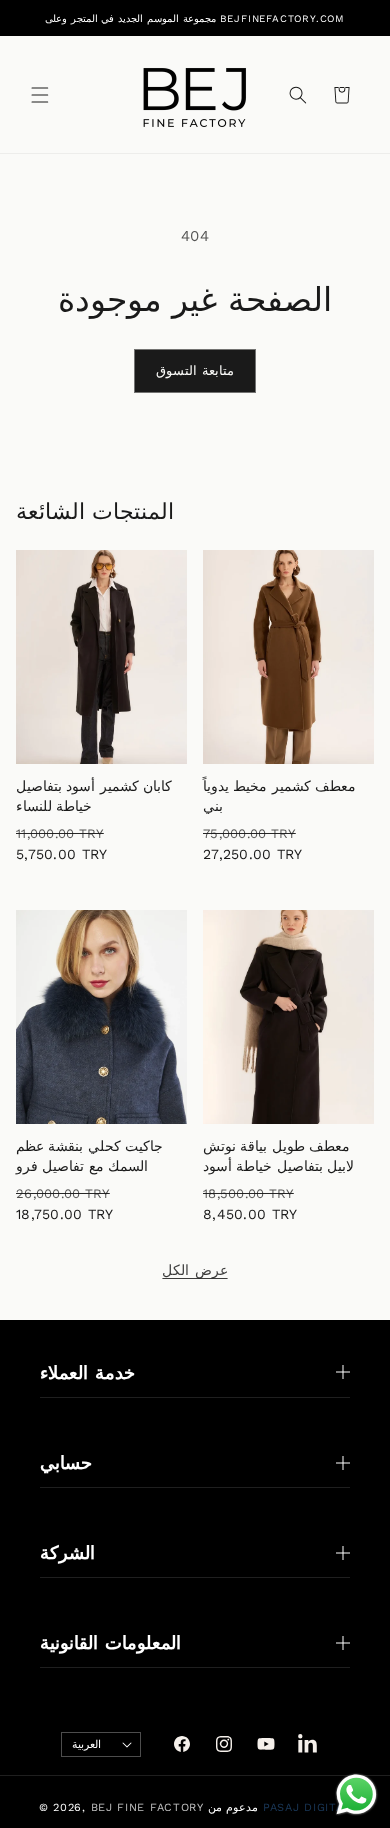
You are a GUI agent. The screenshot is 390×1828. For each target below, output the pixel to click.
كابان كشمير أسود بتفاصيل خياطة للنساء (94, 796)
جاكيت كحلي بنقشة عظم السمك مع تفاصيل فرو (89, 1156)
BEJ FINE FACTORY (147, 1807)
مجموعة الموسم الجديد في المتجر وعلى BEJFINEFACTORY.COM (195, 18)
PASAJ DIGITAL (307, 1807)
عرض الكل (194, 1270)
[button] (40, 95)
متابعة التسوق (195, 370)
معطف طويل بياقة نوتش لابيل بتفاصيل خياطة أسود (278, 1156)
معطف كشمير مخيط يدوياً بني (279, 796)
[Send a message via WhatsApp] (356, 1794)
